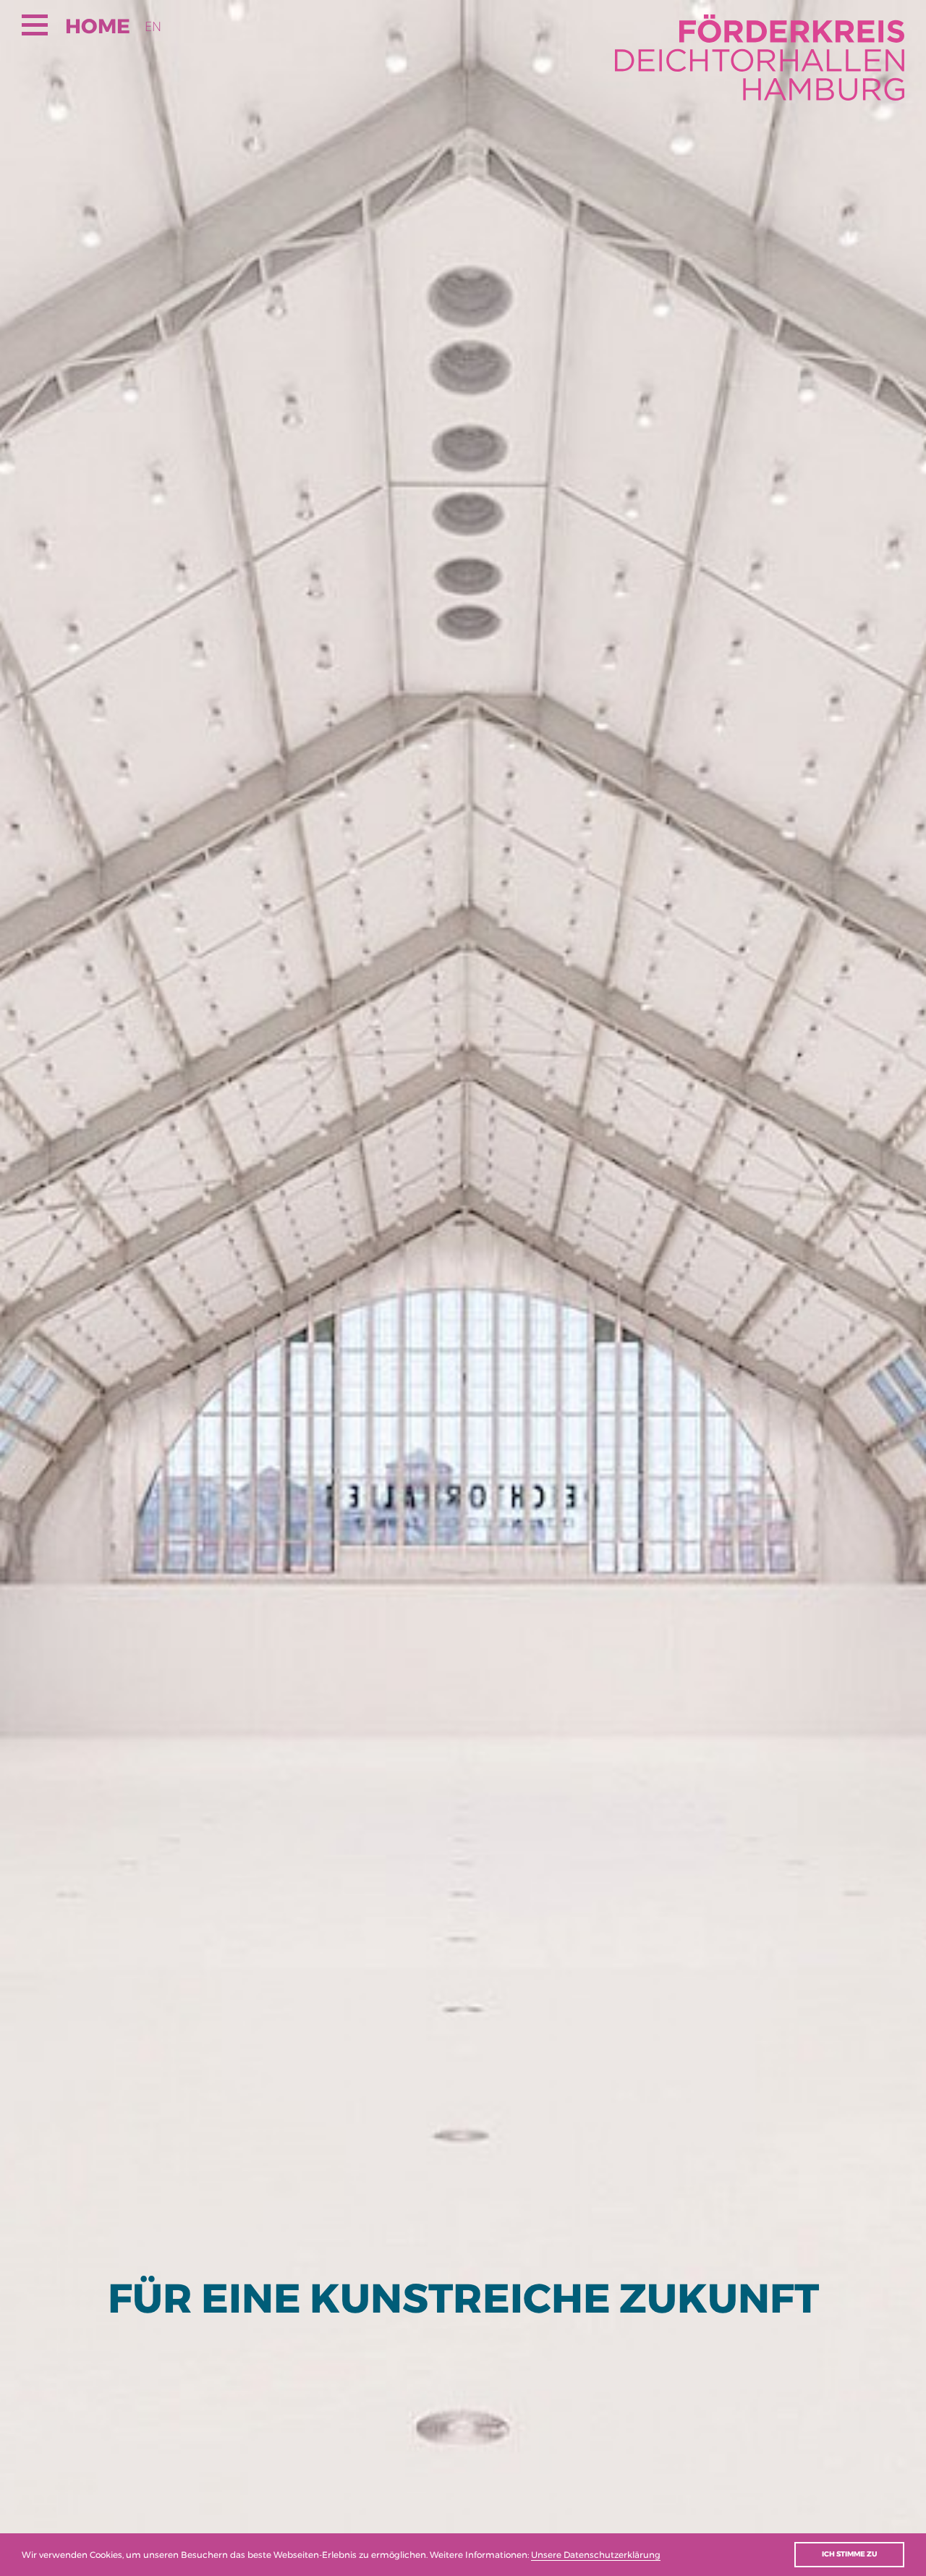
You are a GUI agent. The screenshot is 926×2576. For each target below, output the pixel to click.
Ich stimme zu (849, 2554)
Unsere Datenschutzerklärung (596, 2555)
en (153, 27)
